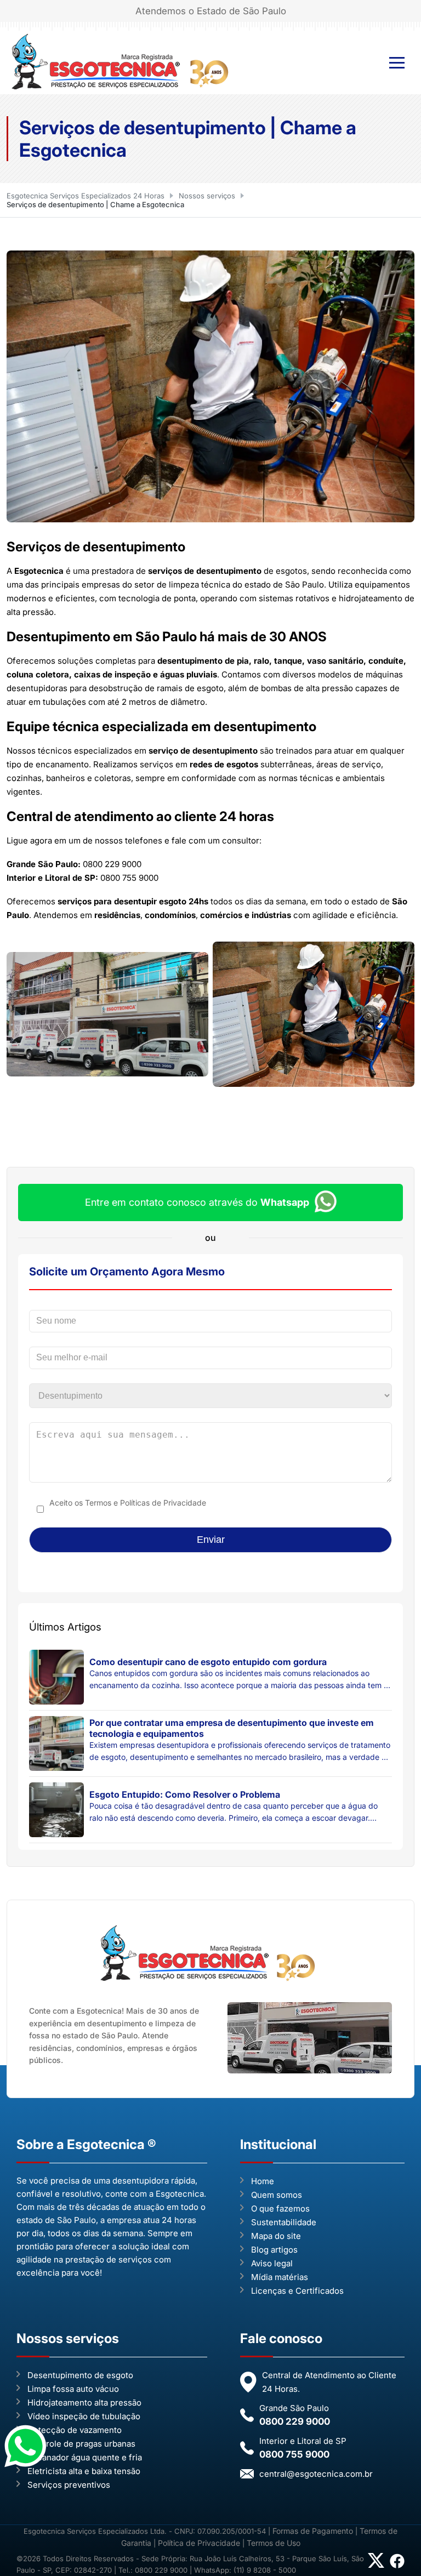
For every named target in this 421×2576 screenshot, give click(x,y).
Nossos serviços (207, 196)
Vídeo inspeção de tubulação (84, 2416)
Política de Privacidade (199, 2543)
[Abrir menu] (397, 63)
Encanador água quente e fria (85, 2457)
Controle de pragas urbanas (81, 2444)
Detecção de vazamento (75, 2430)
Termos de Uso (274, 2543)
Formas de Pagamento (314, 2531)
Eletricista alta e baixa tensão (84, 2471)
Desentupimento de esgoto (80, 2375)
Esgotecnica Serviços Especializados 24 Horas (86, 196)
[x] (376, 2564)
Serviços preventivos (69, 2485)
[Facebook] (397, 2566)
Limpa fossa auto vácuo (73, 2389)
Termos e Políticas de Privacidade (146, 1503)
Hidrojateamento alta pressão (84, 2403)
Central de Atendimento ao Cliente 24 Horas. (329, 2382)
